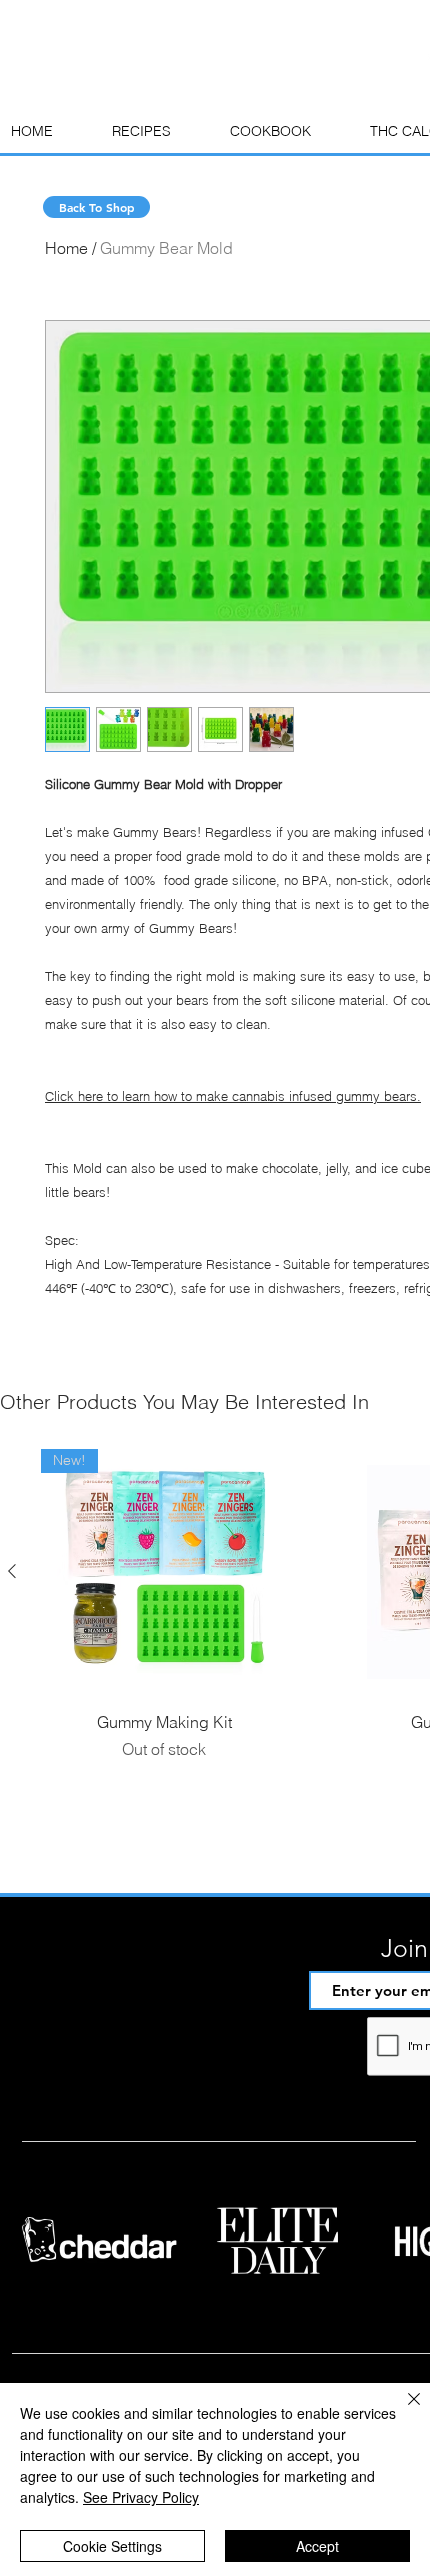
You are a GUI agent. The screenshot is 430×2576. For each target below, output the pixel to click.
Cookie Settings (112, 2546)
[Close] (402, 2411)
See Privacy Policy (141, 2497)
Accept (317, 2546)
